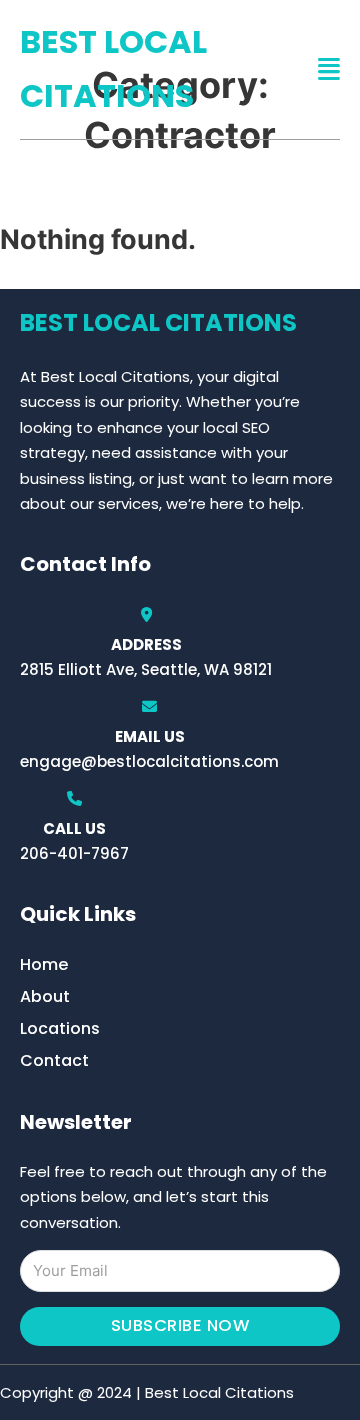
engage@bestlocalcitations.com (149, 761)
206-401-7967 (74, 853)
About (45, 996)
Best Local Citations (113, 68)
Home (44, 964)
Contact (54, 1060)
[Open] (329, 69)
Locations (60, 1028)
